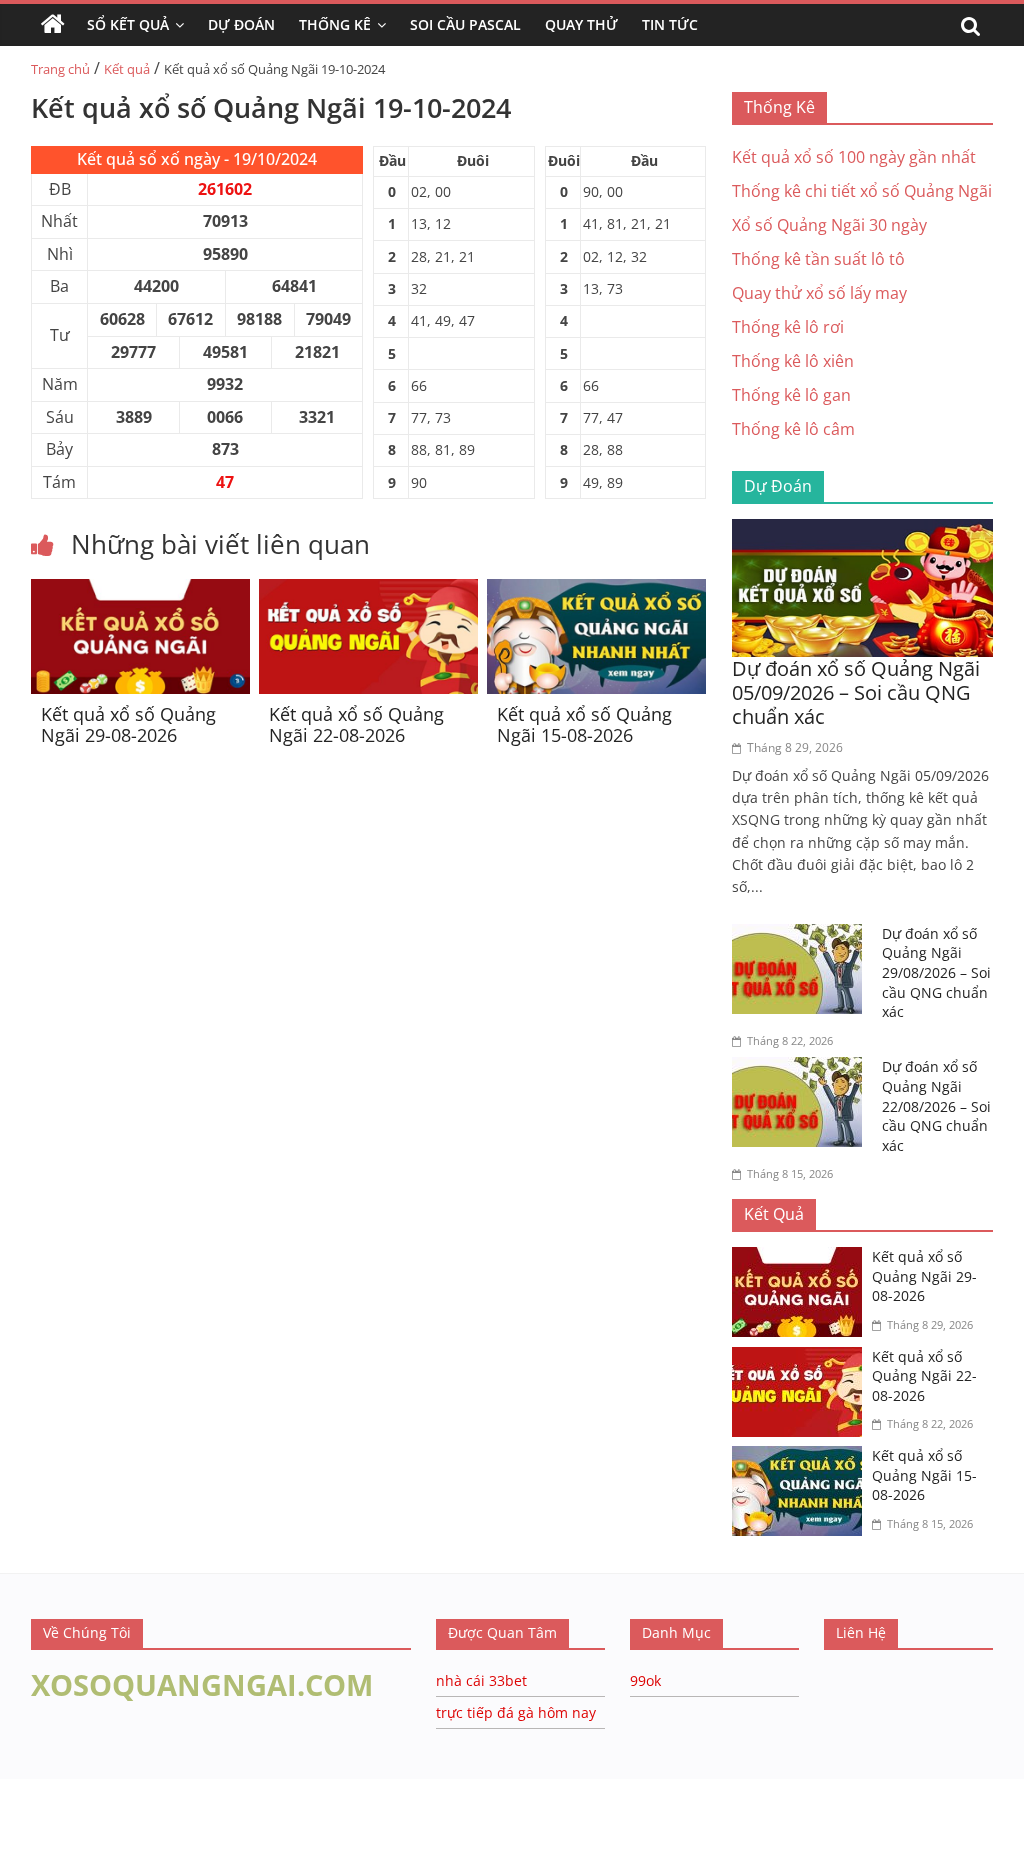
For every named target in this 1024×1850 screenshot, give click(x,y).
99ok (645, 1680)
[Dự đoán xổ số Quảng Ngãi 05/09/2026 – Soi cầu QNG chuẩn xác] (863, 531)
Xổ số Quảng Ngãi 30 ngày (829, 225)
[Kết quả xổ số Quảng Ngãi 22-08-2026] (368, 591)
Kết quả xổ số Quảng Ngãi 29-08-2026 (128, 725)
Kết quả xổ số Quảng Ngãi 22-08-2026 (356, 725)
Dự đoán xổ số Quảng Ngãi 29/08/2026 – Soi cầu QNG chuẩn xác (936, 972)
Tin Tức (670, 24)
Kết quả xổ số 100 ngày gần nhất (854, 157)
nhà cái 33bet (481, 1680)
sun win (151, 1836)
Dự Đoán (241, 24)
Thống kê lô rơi (788, 327)
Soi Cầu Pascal (465, 24)
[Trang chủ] (53, 25)
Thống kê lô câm (793, 429)
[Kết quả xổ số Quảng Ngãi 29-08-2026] (140, 591)
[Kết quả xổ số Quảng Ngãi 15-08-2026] (596, 591)
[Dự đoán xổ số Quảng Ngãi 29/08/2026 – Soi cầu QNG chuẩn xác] (802, 936)
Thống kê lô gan (791, 395)
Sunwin (27, 1811)
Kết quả (127, 69)
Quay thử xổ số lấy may (819, 293)
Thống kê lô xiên (793, 361)
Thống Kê (335, 24)
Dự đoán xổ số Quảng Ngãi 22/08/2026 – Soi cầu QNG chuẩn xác (936, 1105)
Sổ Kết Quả (128, 24)
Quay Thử (581, 24)
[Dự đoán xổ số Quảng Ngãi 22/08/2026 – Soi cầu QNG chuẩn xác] (802, 1069)
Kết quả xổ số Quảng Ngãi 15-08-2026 (584, 725)
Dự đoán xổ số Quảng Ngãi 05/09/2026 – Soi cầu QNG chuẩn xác (856, 692)
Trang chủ (60, 69)
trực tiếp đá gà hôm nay (516, 1712)
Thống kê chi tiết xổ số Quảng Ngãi (862, 191)
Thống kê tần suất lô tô (818, 259)
